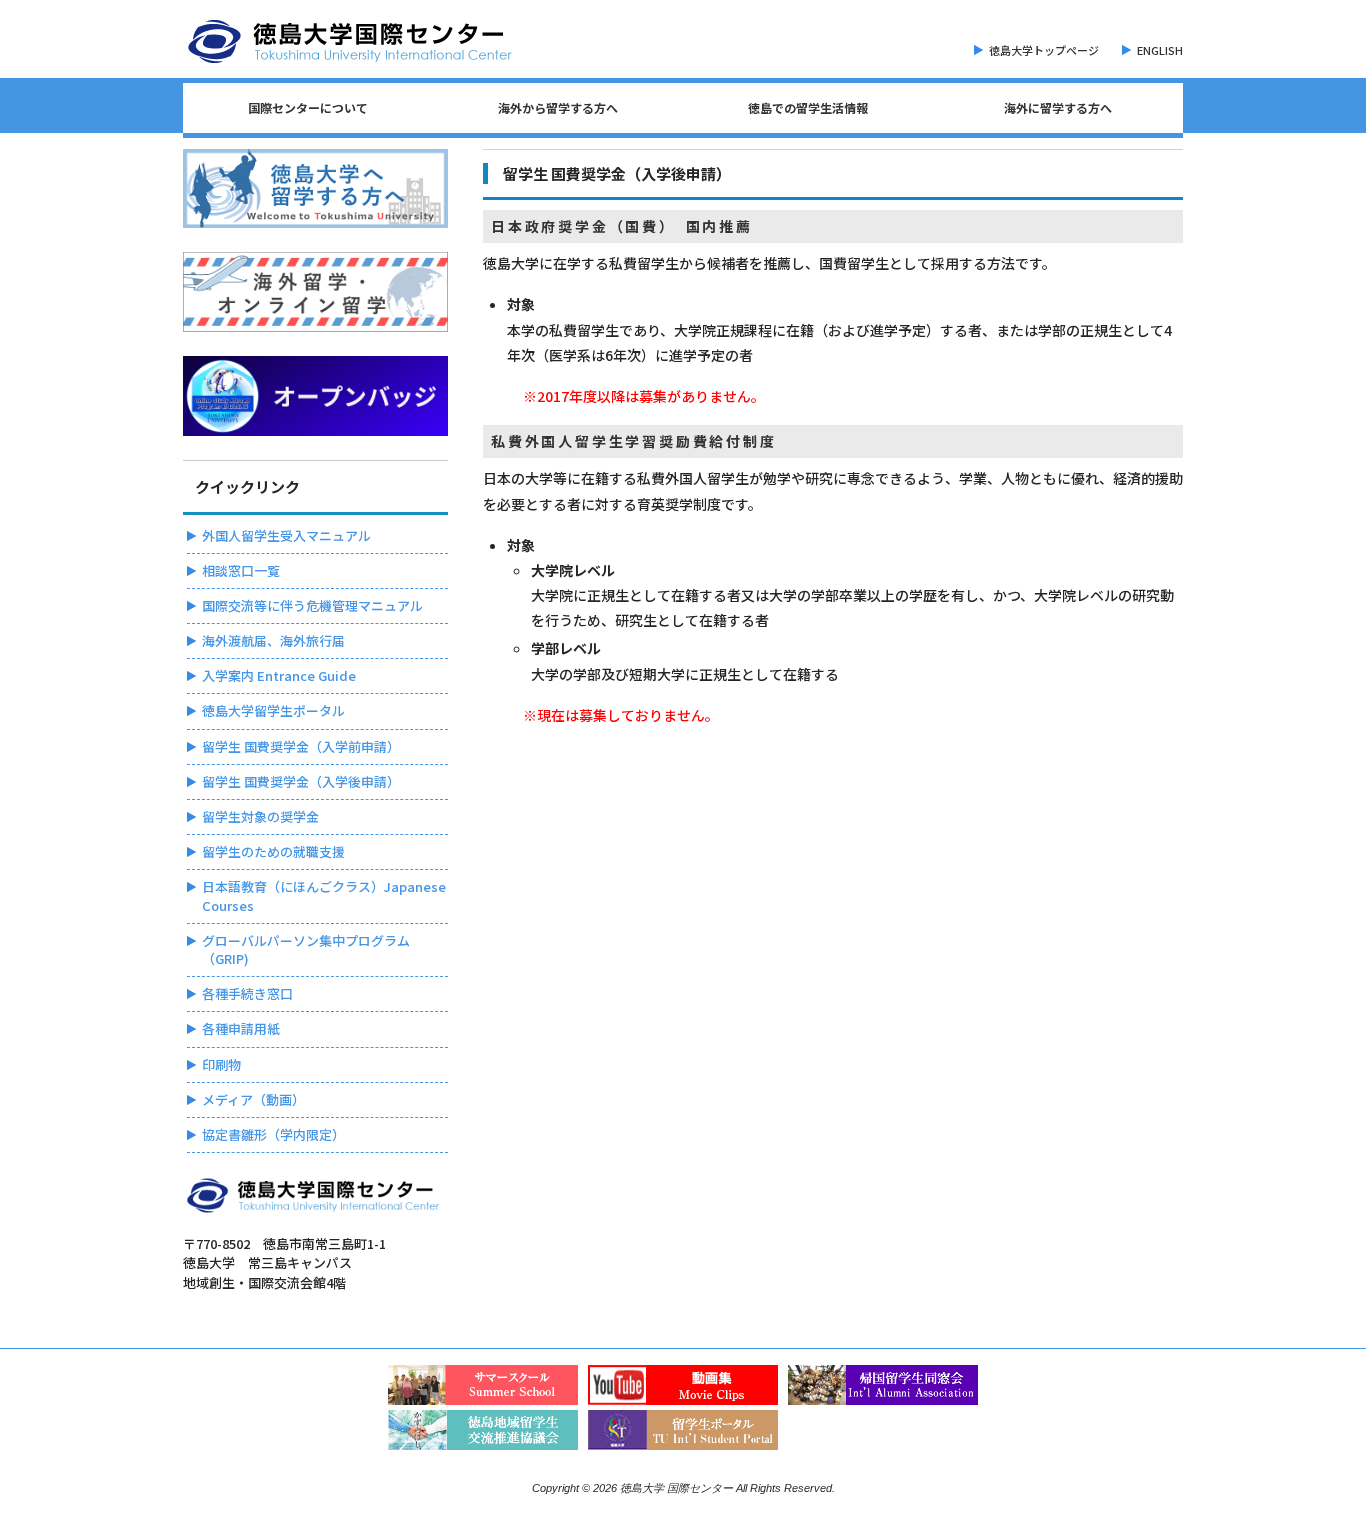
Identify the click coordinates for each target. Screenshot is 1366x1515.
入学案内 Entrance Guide (279, 675)
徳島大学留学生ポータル (273, 710)
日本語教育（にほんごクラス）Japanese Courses (324, 895)
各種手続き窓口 (247, 993)
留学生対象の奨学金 (260, 816)
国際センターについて (308, 107)
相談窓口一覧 (241, 570)
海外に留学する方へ (1058, 107)
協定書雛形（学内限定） (273, 1134)
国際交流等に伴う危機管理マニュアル (312, 605)
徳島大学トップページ (1044, 50)
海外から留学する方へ (558, 107)
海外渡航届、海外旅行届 (273, 640)
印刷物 (221, 1064)
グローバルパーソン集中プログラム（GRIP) (306, 949)
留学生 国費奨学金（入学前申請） (301, 746)
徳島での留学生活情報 (808, 107)
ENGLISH (1160, 50)
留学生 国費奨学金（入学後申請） (301, 781)
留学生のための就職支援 (273, 851)
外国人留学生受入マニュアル (286, 535)
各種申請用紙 (241, 1028)
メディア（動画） (253, 1099)
